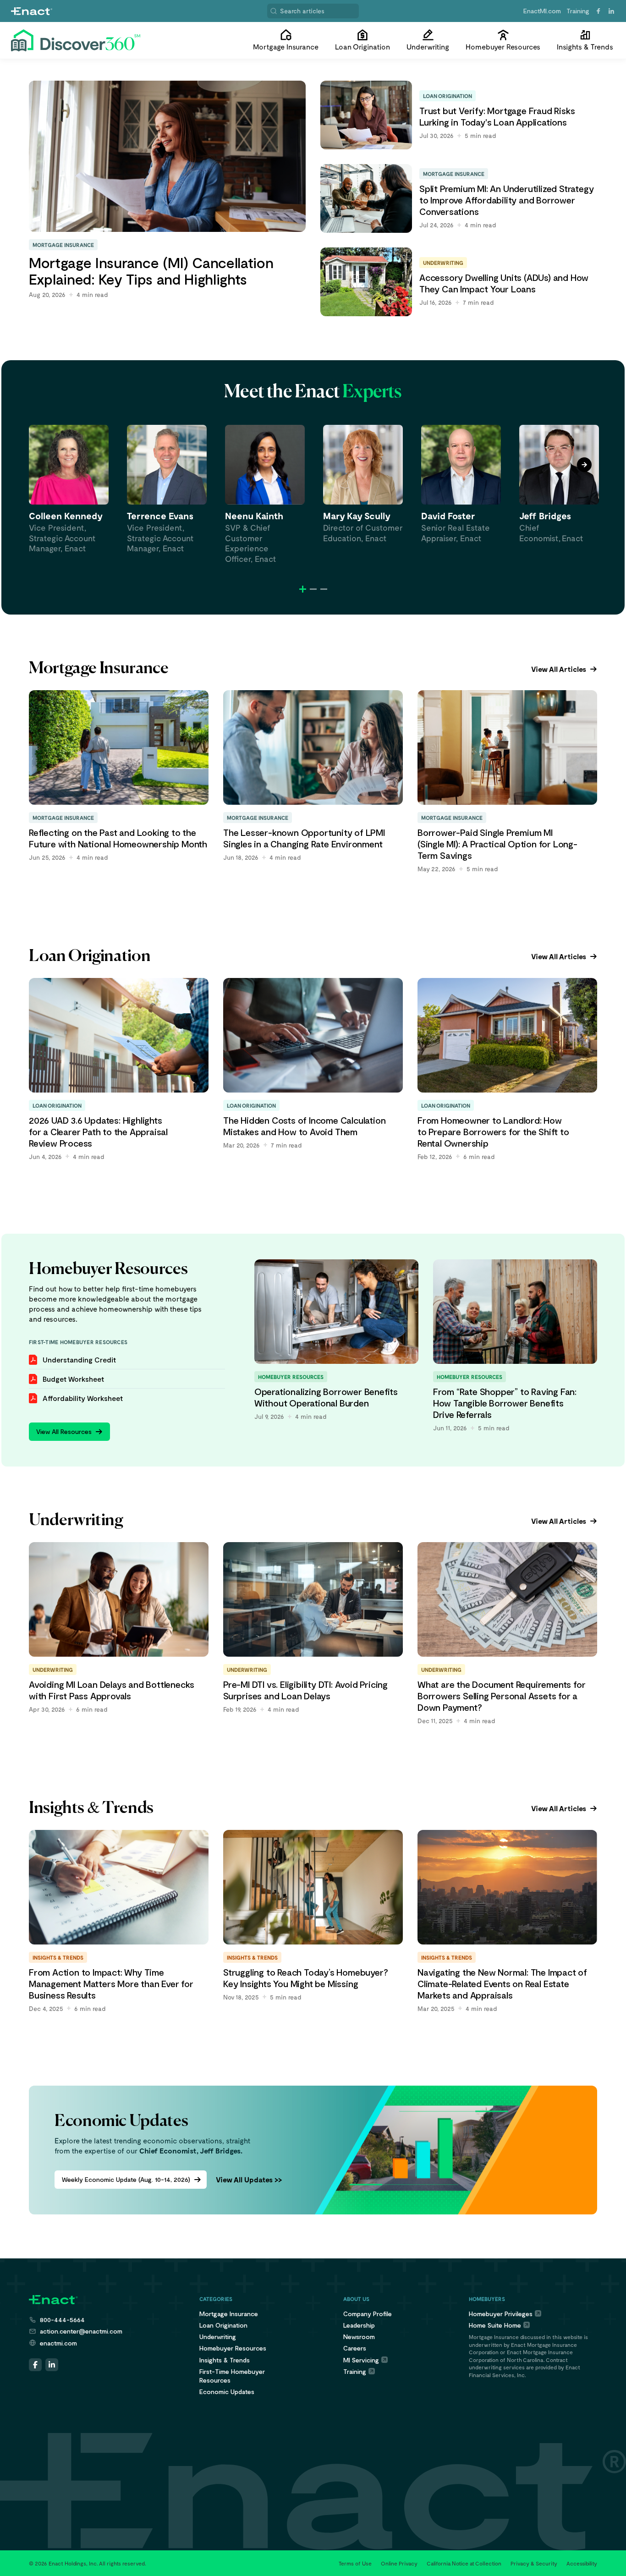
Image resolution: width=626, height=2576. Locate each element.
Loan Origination (223, 2325)
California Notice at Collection (464, 2563)
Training (578, 11)
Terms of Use (355, 2563)
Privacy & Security (534, 2563)
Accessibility (582, 2563)
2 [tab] (313, 589)
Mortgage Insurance (229, 2314)
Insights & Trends (225, 2360)
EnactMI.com (542, 11)
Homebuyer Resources (233, 2348)
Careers (355, 2348)
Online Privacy (399, 2563)
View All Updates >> (249, 2179)
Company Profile (368, 2314)
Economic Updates (227, 2392)
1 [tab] (303, 589)
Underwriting (218, 2337)
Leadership (359, 2325)
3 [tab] (324, 589)
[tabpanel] (69, 489)
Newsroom (359, 2337)
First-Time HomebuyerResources (232, 2376)
